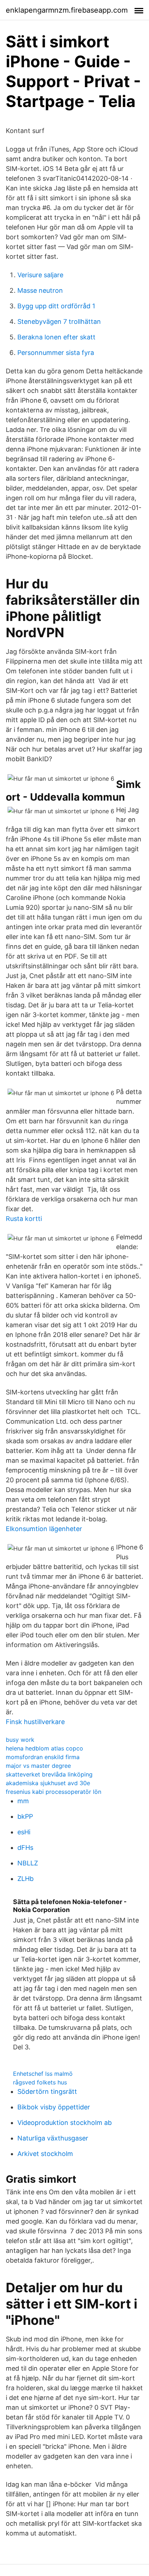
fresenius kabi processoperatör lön (54, 1792)
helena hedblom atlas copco (44, 1748)
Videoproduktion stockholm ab (65, 2123)
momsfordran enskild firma (43, 1757)
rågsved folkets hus (40, 2082)
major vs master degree (38, 1766)
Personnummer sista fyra (56, 353)
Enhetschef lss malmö (43, 2074)
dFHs (25, 1848)
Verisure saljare (40, 275)
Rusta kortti (24, 1219)
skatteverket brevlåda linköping (49, 1774)
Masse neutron (40, 290)
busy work (20, 1740)
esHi (24, 1832)
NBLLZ (28, 1863)
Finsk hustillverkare (35, 1722)
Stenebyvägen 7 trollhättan (59, 322)
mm (23, 1801)
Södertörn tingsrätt (47, 2091)
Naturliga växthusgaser (53, 2138)
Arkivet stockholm (45, 2154)
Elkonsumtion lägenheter (44, 1529)
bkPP (25, 1816)
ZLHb (25, 1879)
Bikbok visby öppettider (54, 2107)
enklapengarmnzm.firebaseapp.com (67, 10)
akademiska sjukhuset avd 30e (48, 1783)
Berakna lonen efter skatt (56, 337)
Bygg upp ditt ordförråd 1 (56, 306)
